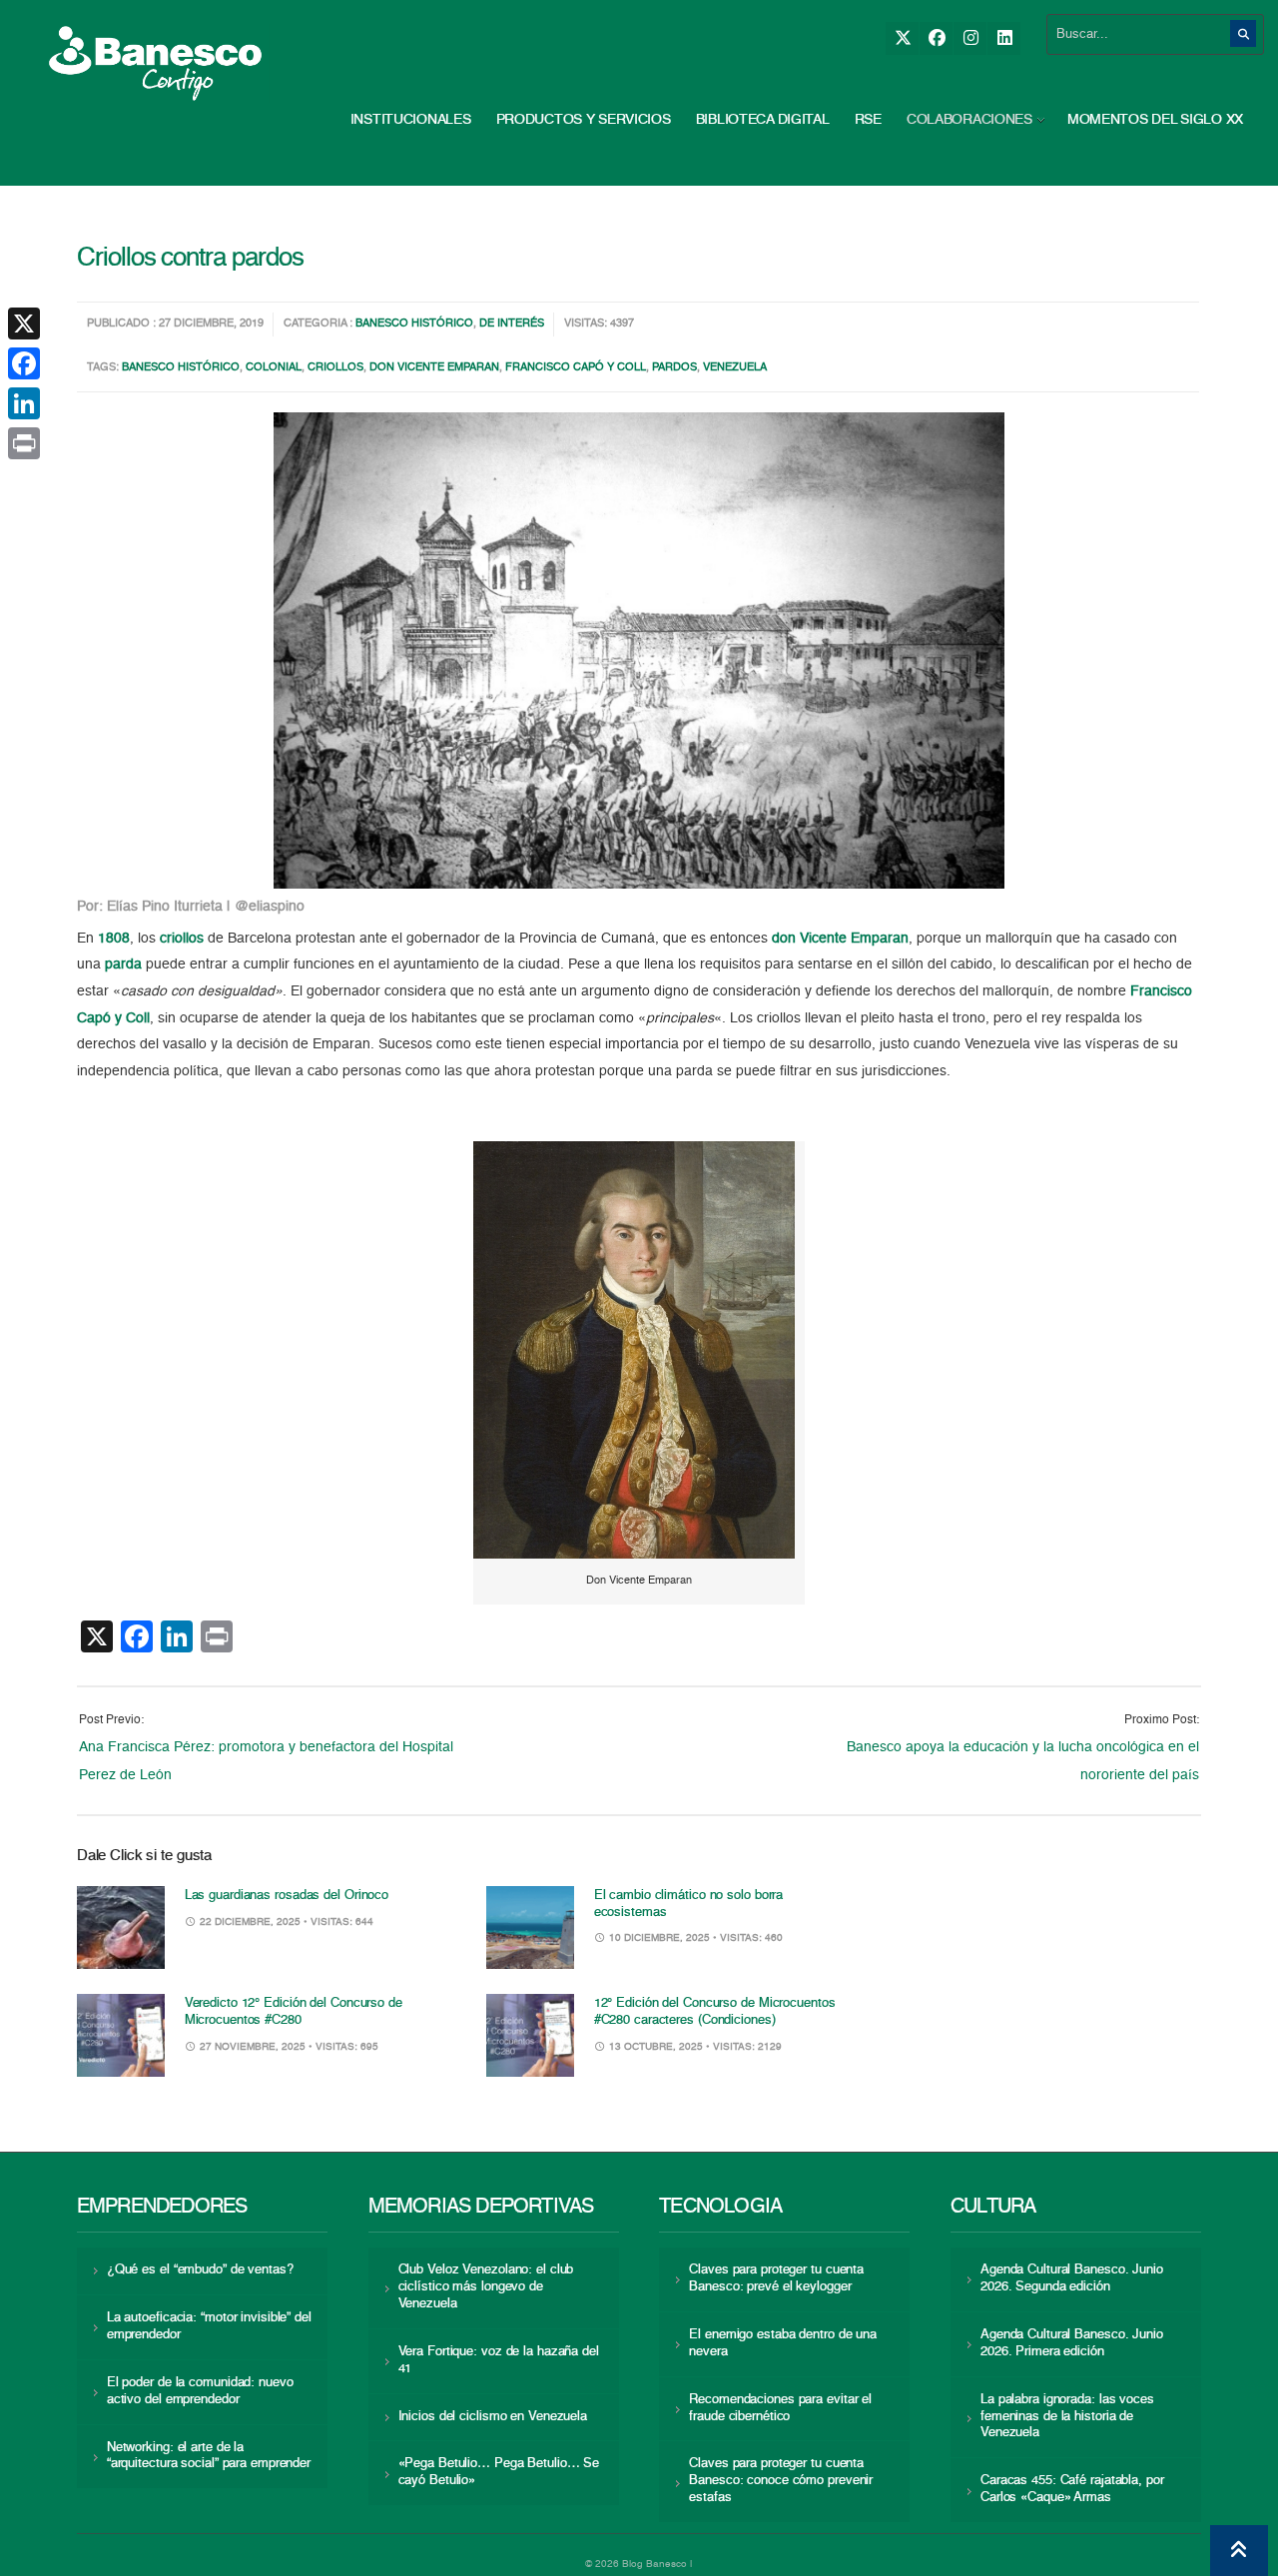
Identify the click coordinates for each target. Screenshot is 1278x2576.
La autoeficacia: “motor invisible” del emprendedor (209, 2326)
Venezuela (735, 368)
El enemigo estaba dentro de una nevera (783, 2343)
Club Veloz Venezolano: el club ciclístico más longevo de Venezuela (486, 2287)
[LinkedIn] (1004, 38)
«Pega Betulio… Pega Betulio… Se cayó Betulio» (499, 2472)
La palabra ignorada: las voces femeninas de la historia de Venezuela (1067, 2417)
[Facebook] (936, 38)
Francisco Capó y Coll (576, 368)
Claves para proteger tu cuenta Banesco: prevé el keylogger (776, 2278)
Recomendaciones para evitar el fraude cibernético (780, 2408)
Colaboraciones (969, 120)
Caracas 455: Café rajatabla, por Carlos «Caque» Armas (1072, 2489)
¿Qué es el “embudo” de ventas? (200, 2270)
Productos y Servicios (584, 120)
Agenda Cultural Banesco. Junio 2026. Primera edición (1072, 2343)
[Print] (24, 443)
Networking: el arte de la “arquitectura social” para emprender (209, 2456)
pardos (674, 368)
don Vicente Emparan (434, 368)
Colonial (274, 368)
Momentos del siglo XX (1155, 120)
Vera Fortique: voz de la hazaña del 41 (499, 2360)
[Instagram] (970, 38)
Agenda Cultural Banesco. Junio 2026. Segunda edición (1072, 2278)
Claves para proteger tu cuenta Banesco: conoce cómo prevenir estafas (781, 2481)
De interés (512, 324)
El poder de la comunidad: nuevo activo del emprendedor (200, 2391)
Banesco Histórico (414, 324)
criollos (335, 368)
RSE (868, 120)
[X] (902, 38)
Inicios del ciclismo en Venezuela (493, 2417)
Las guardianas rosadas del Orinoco (287, 1896)
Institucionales (411, 120)
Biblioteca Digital (763, 120)
